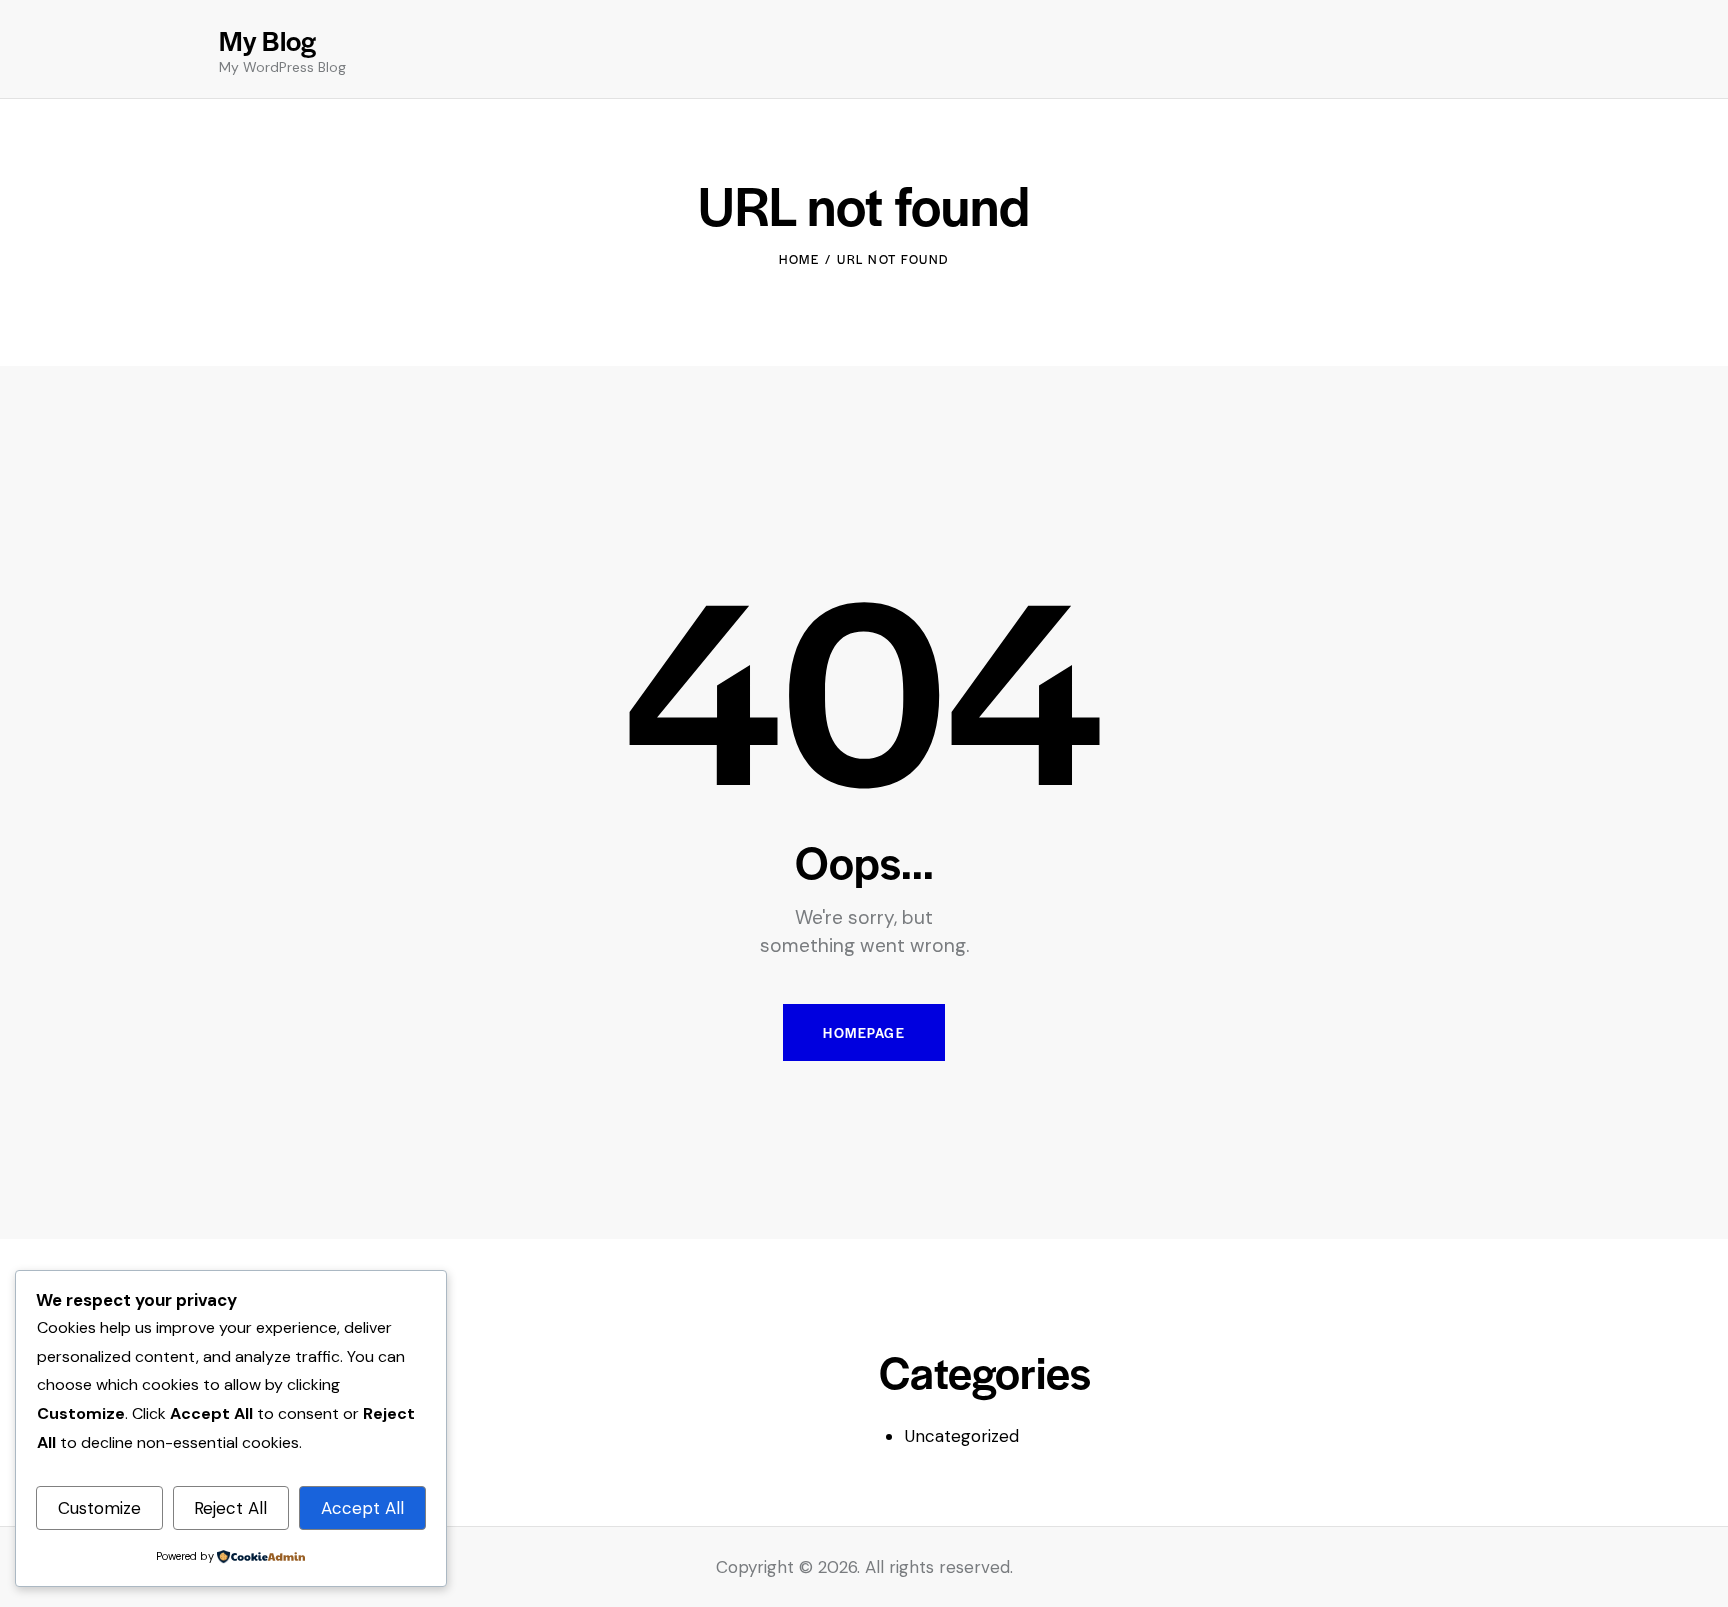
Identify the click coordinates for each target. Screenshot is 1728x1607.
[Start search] (1494, 52)
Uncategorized (962, 1436)
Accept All (362, 1508)
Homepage (864, 1032)
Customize (99, 1508)
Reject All (230, 1508)
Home (799, 259)
